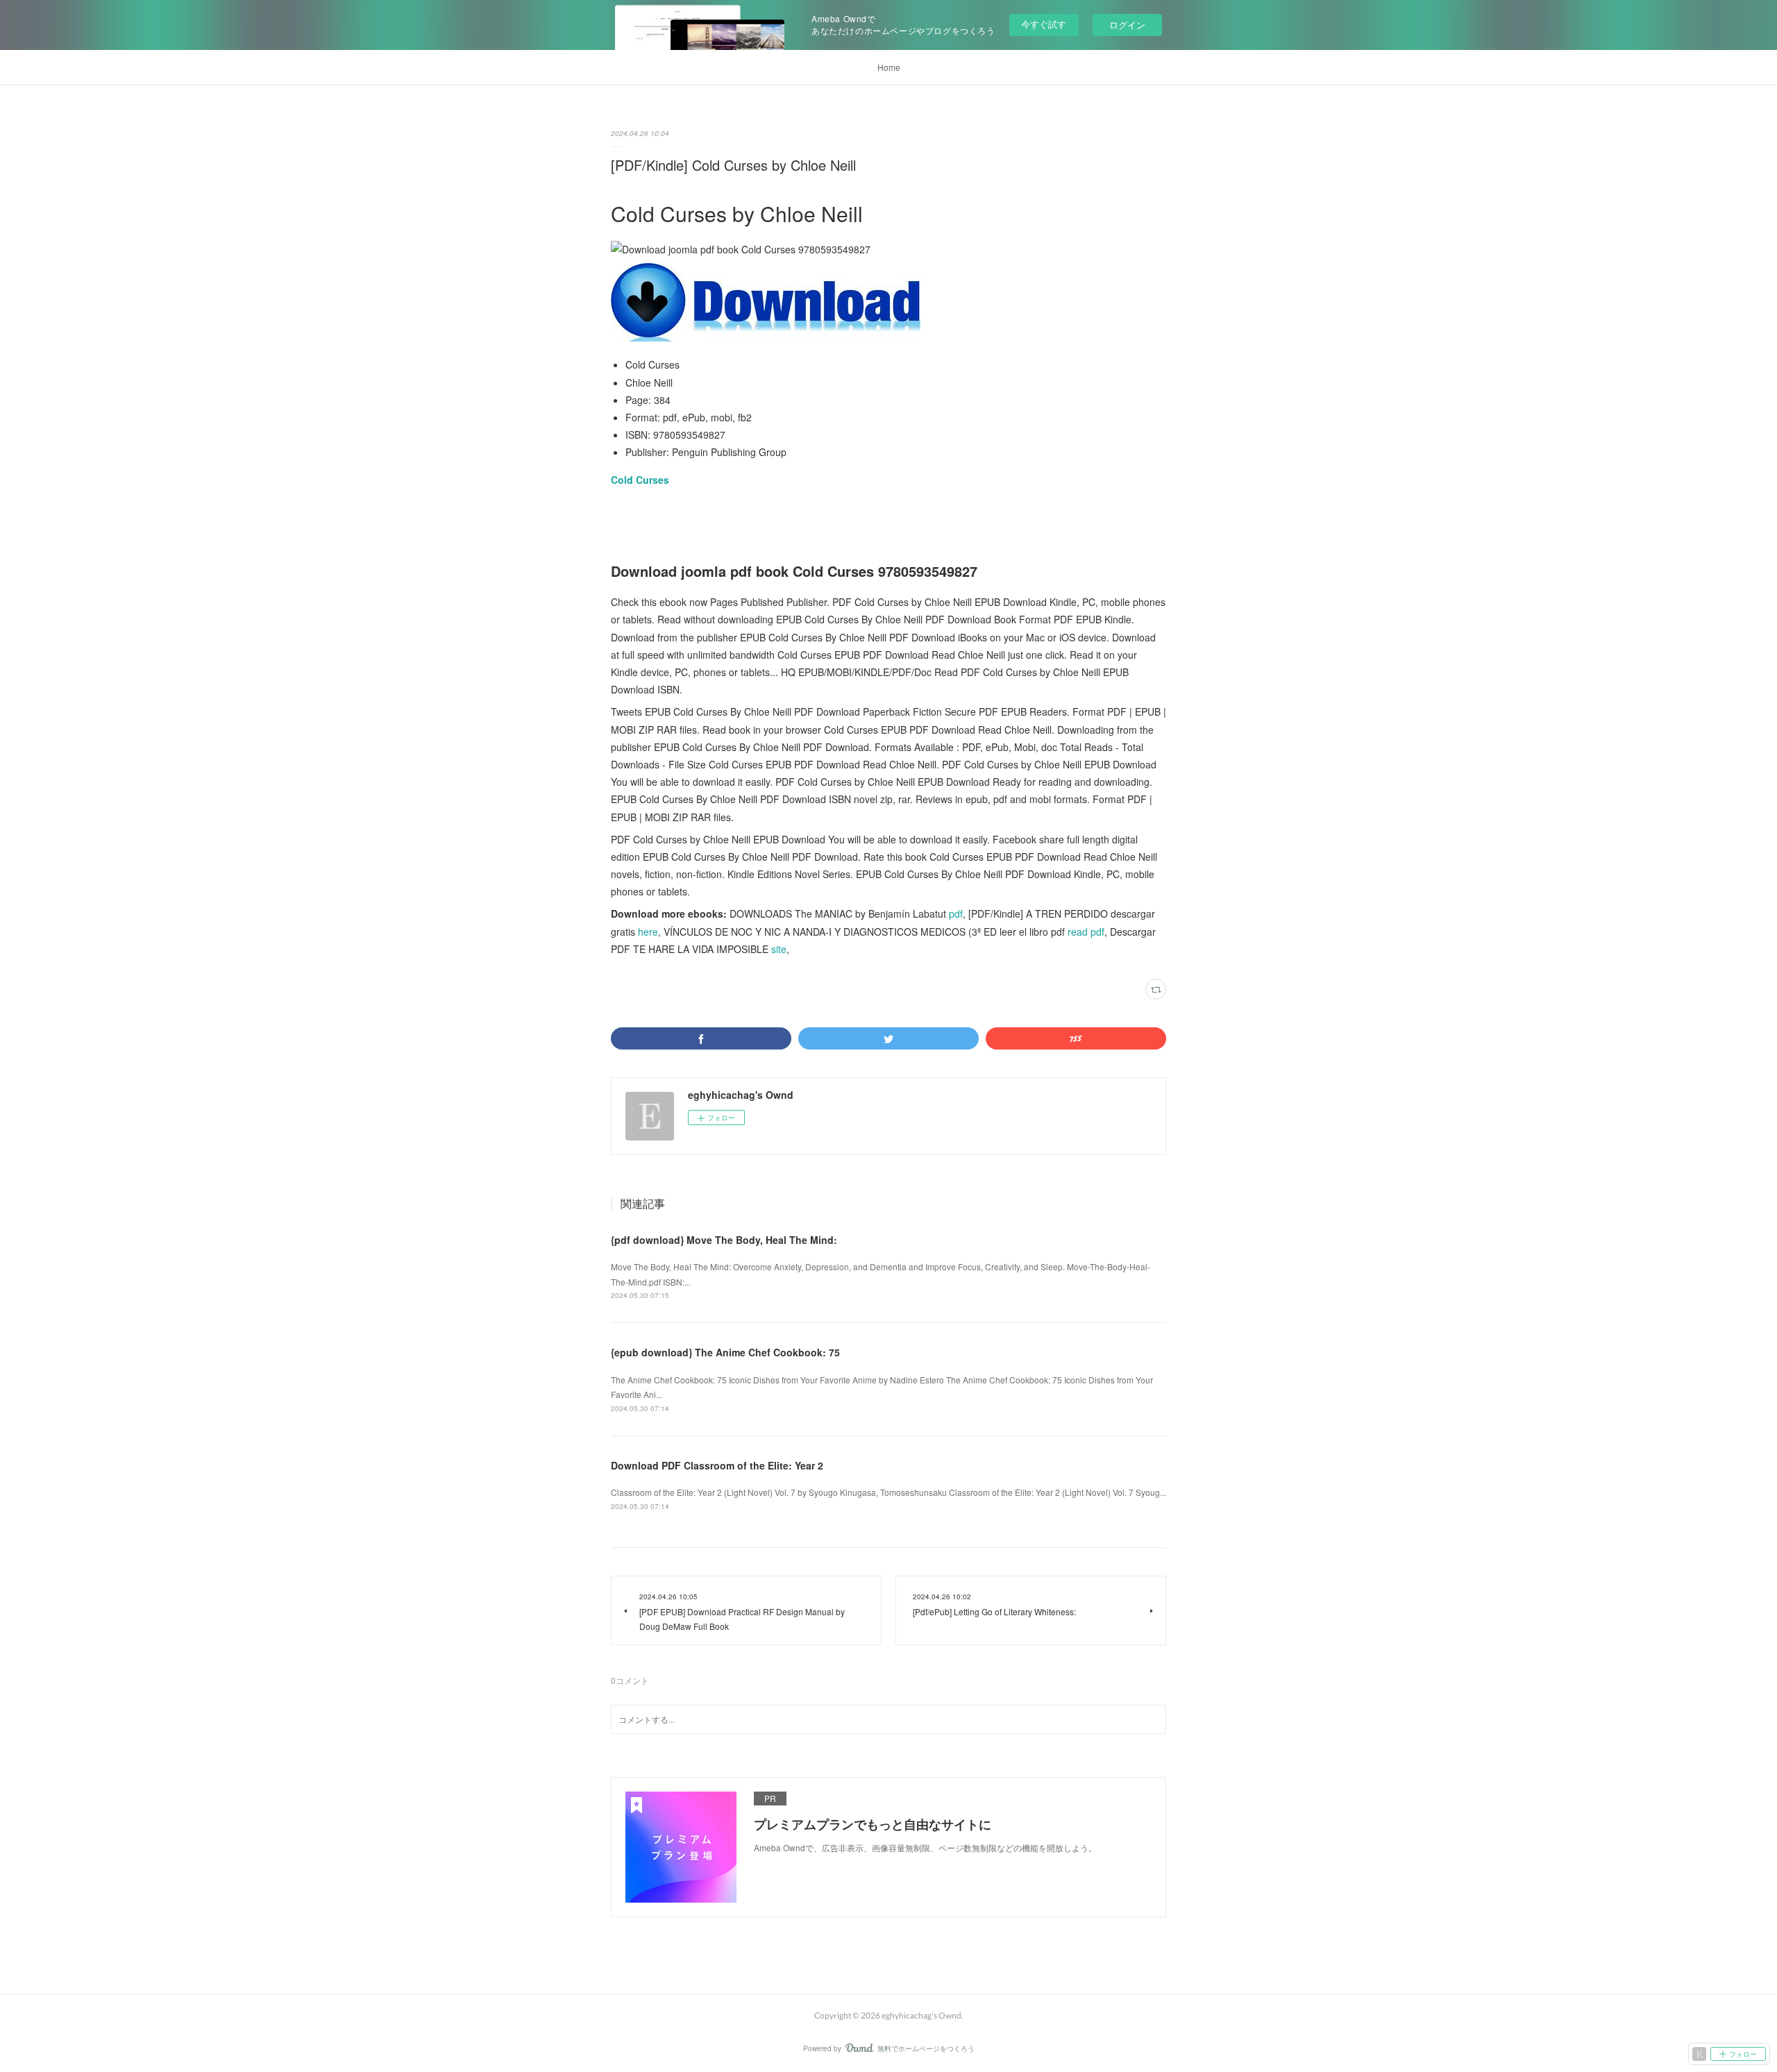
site (779, 949)
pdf (956, 913)
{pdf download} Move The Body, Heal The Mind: (724, 1240)
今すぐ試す (1044, 24)
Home (889, 67)
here (648, 932)
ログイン (1127, 25)
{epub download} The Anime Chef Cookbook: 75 (725, 1352)
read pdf (1086, 932)
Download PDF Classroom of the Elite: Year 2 (717, 1465)
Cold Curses (640, 480)
